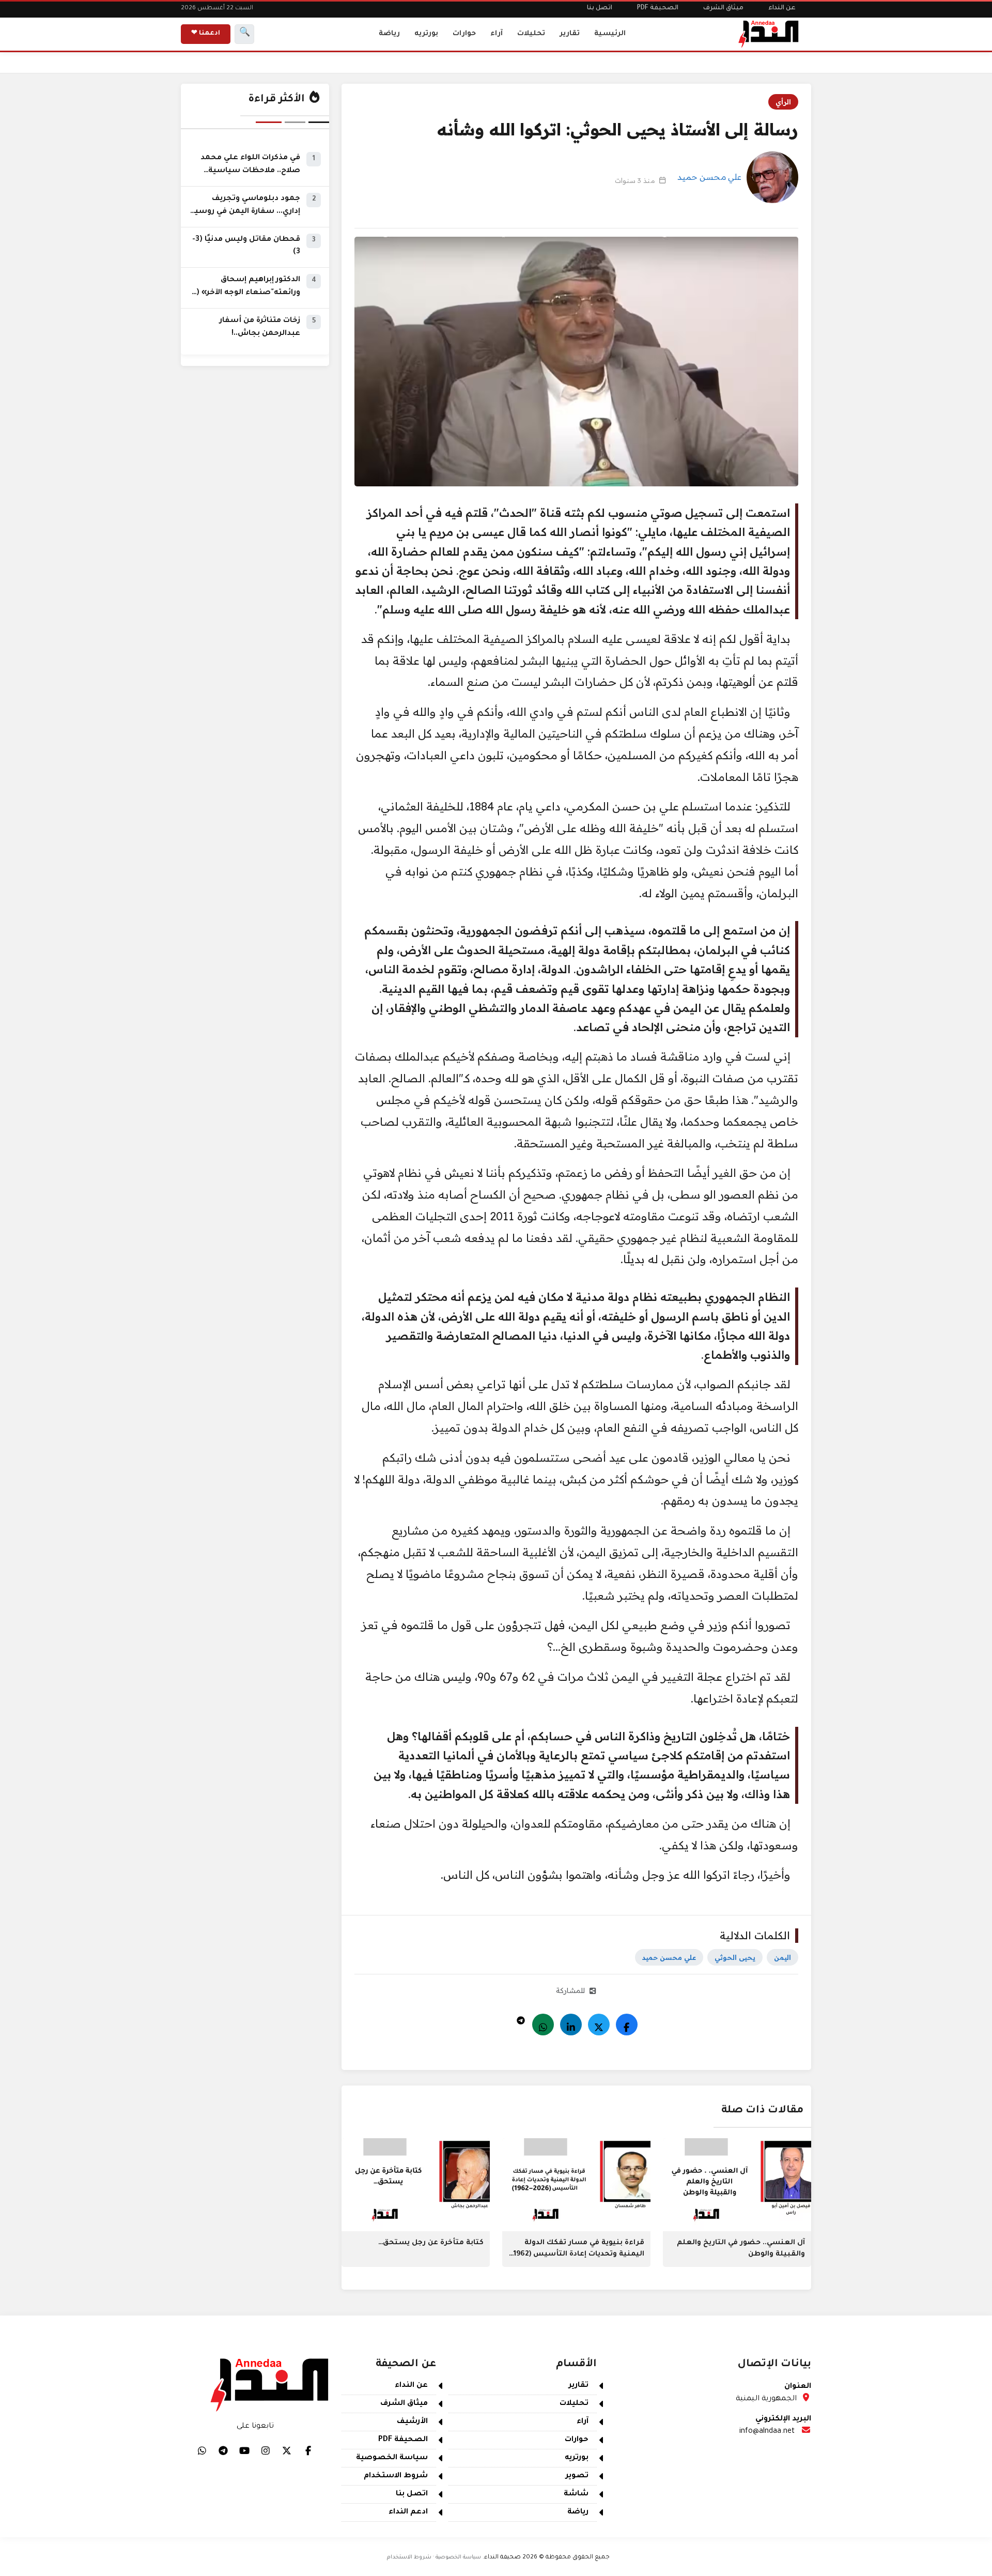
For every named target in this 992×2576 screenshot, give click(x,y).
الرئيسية (610, 34)
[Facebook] (627, 2025)
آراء (497, 34)
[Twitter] (599, 2025)
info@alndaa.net (767, 2432)
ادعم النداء (408, 2512)
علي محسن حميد (709, 177)
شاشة (576, 2494)
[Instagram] (266, 2450)
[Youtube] (244, 2450)
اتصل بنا (600, 8)
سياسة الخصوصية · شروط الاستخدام (434, 2557)
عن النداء (782, 8)
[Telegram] (521, 2018)
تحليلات (531, 34)
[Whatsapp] (543, 2025)
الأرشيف (412, 2422)
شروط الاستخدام (396, 2476)
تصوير (577, 2476)
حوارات (464, 34)
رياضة (389, 34)
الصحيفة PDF (658, 8)
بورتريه (426, 34)
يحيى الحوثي (735, 1957)
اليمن (782, 1957)
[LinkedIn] (571, 2025)
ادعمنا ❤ (206, 34)
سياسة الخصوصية (392, 2458)
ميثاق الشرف (723, 8)
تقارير (570, 34)
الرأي (783, 102)
